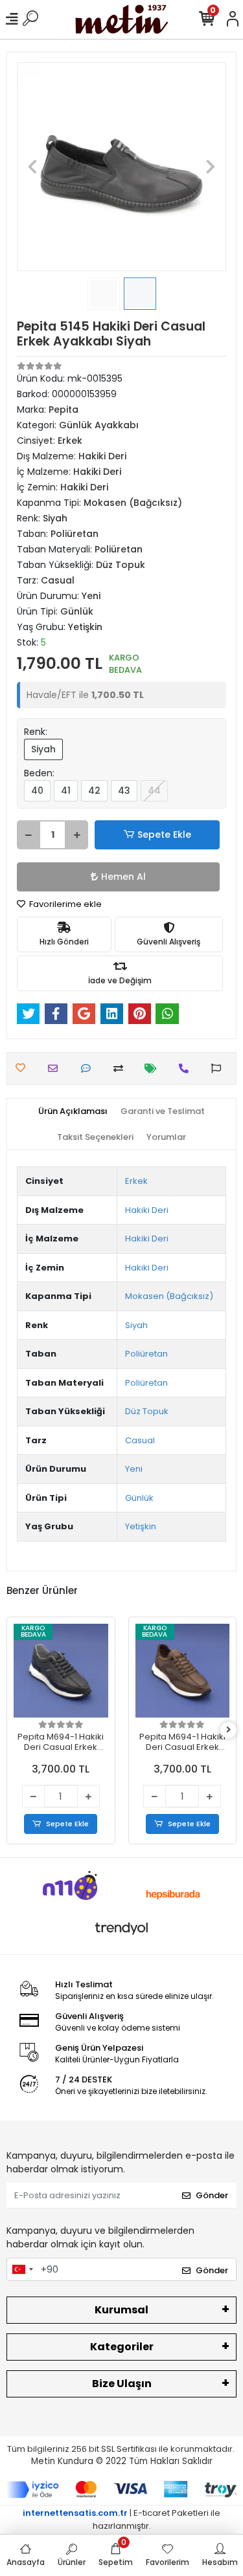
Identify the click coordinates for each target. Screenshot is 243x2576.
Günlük (139, 1498)
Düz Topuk (147, 1411)
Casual (140, 1440)
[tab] (73, 1111)
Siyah (43, 749)
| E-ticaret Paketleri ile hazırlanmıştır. (121, 2519)
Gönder (212, 2195)
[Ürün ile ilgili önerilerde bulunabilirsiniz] (219, 1068)
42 (94, 791)
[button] (32, 167)
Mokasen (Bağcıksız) (169, 1296)
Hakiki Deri (147, 1210)
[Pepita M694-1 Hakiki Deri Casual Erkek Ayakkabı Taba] (183, 1671)
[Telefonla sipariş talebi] (187, 1068)
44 (154, 791)
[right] (229, 1730)
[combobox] (22, 2269)
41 (66, 791)
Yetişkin (141, 1526)
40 (37, 791)
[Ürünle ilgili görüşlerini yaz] (89, 1068)
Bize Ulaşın (122, 2384)
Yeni (134, 1469)
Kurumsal (121, 2310)
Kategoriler (122, 2347)
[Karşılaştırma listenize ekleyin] (121, 1068)
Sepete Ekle (164, 835)
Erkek (136, 1181)
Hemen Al (123, 877)
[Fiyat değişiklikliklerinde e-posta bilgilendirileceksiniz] (154, 1068)
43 (124, 791)
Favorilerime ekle (64, 904)
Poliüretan (146, 1354)
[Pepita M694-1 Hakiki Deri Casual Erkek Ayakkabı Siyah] (61, 1671)
